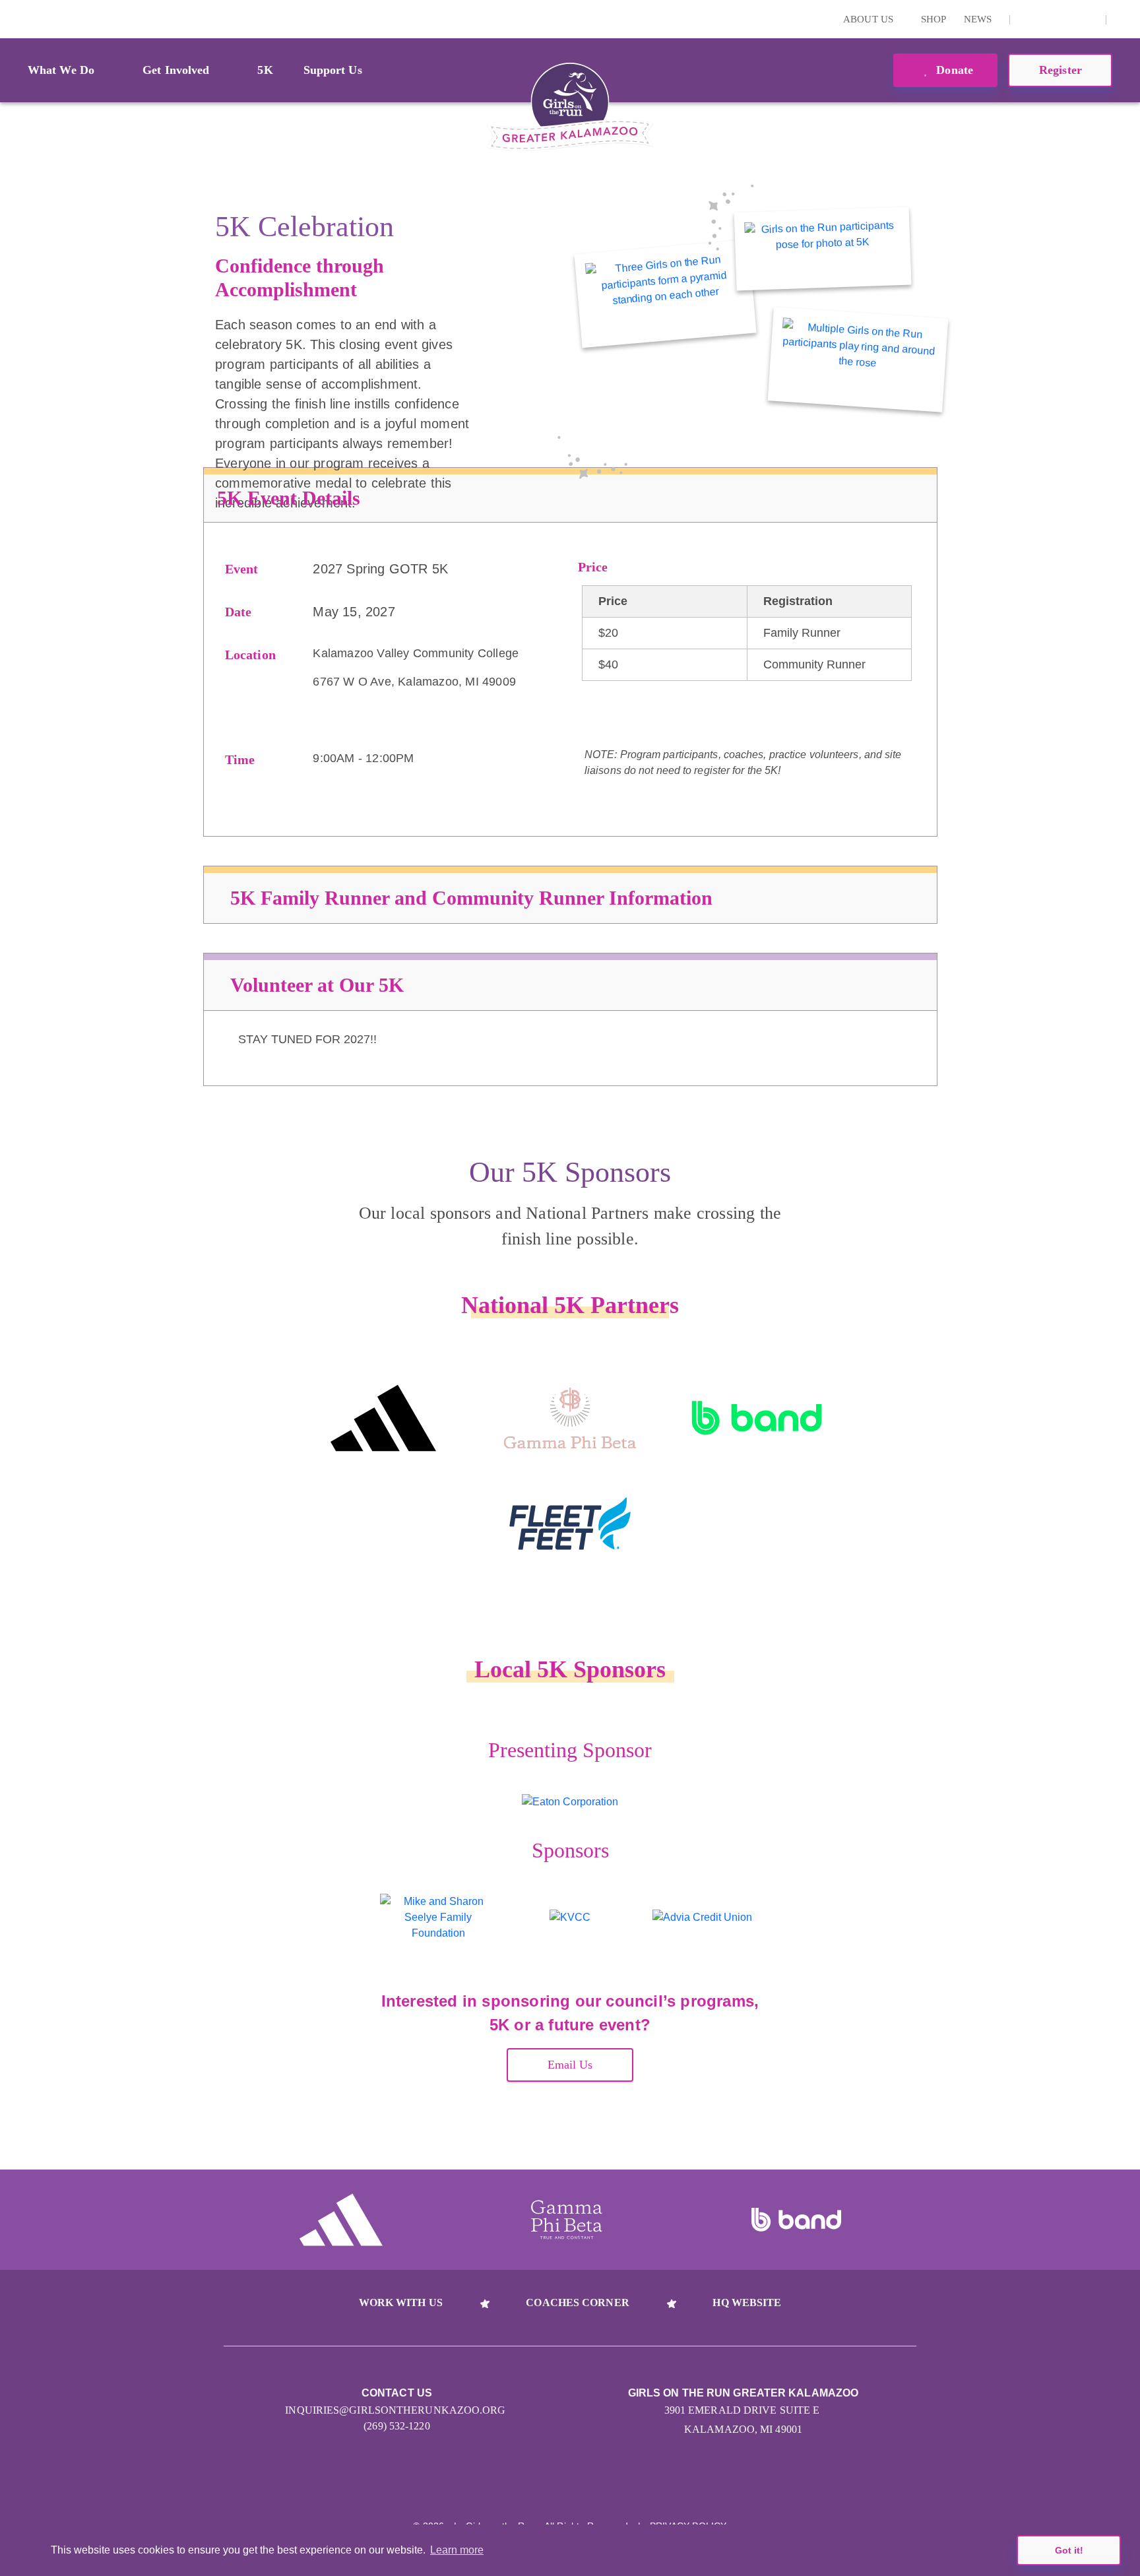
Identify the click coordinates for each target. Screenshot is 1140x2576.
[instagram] (1027, 19)
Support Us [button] (333, 70)
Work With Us (401, 2302)
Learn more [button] (457, 2550)
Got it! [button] (1069, 2550)
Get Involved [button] (176, 70)
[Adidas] (383, 1418)
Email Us (570, 2065)
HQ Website (747, 2302)
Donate (953, 70)
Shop (934, 19)
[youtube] (1068, 19)
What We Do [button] (61, 70)
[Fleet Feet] (570, 1524)
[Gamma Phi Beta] (570, 1418)
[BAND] (757, 1418)
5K (265, 70)
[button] (1124, 19)
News (978, 19)
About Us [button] (870, 19)
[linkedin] (1048, 19)
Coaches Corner (577, 2302)
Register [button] (1061, 70)
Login (13, 19)
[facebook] (1089, 19)
